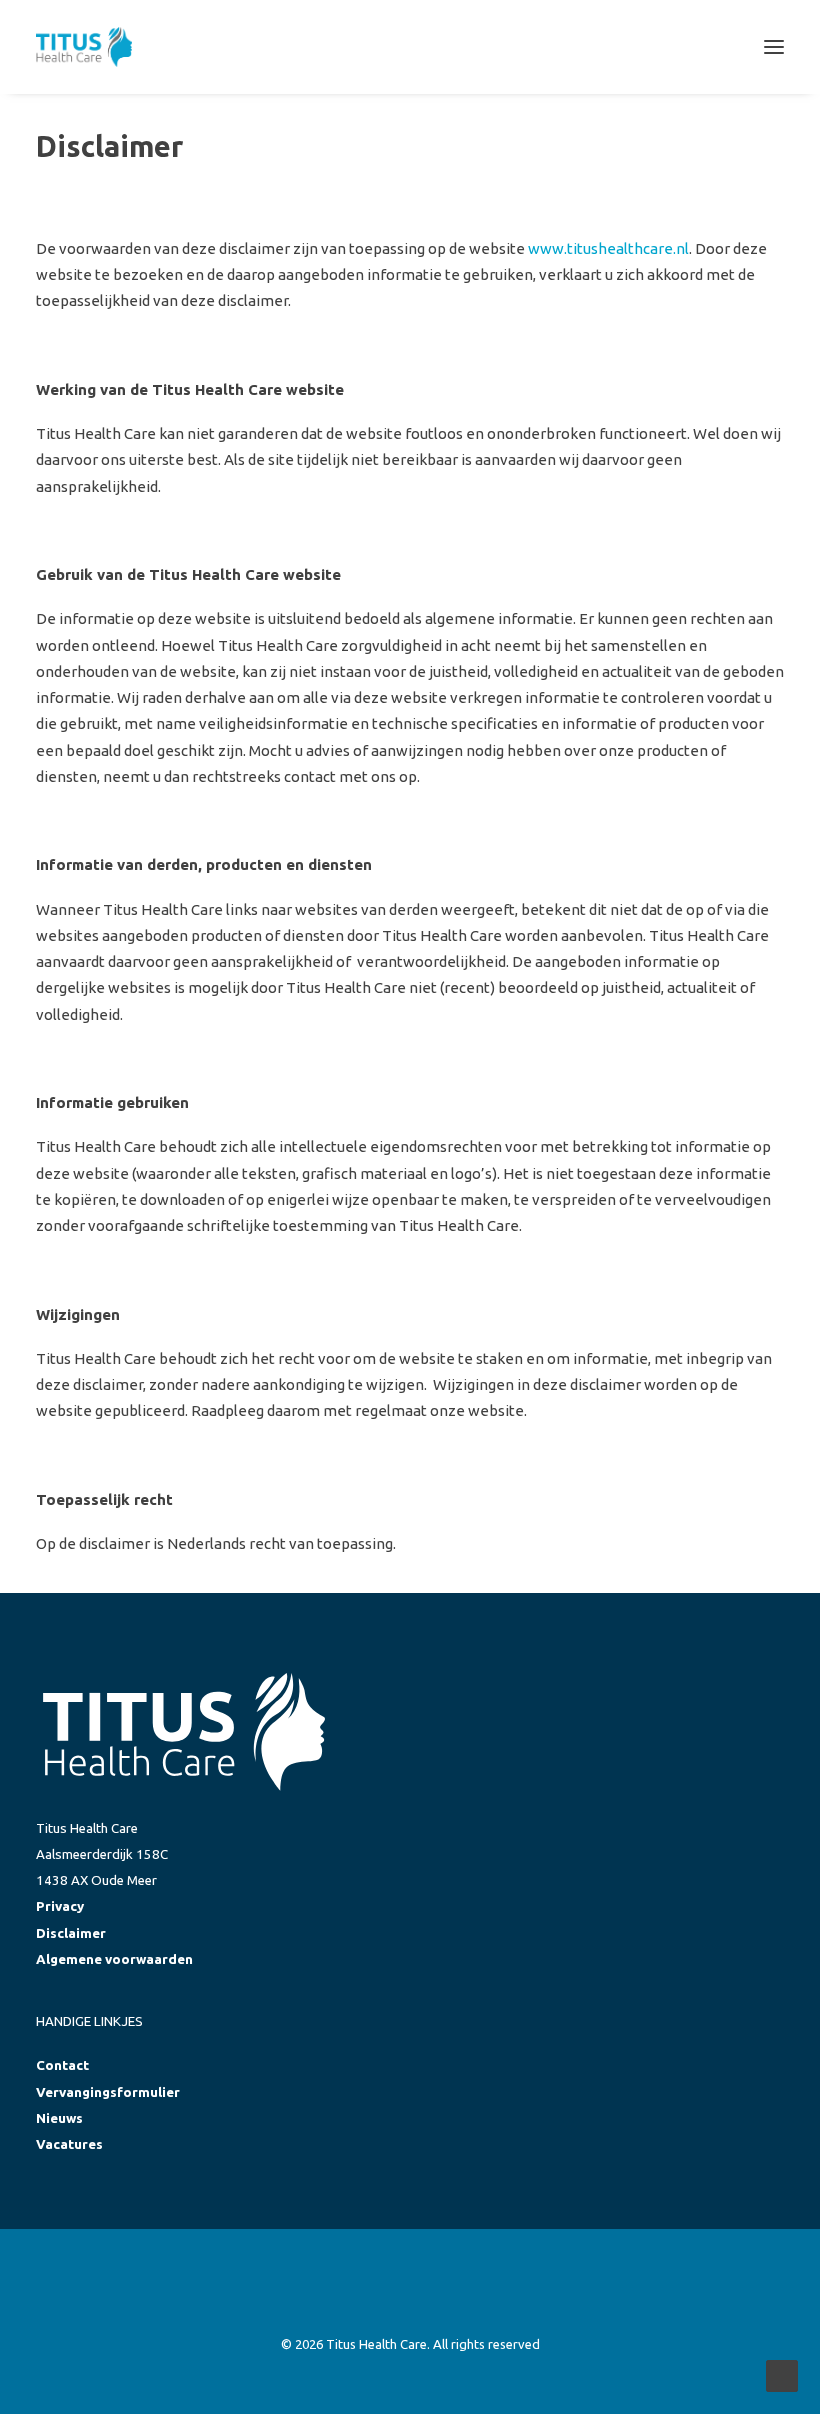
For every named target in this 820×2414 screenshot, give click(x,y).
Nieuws (59, 2118)
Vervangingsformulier (108, 2092)
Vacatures (69, 2144)
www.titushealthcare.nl (608, 248)
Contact (62, 2065)
